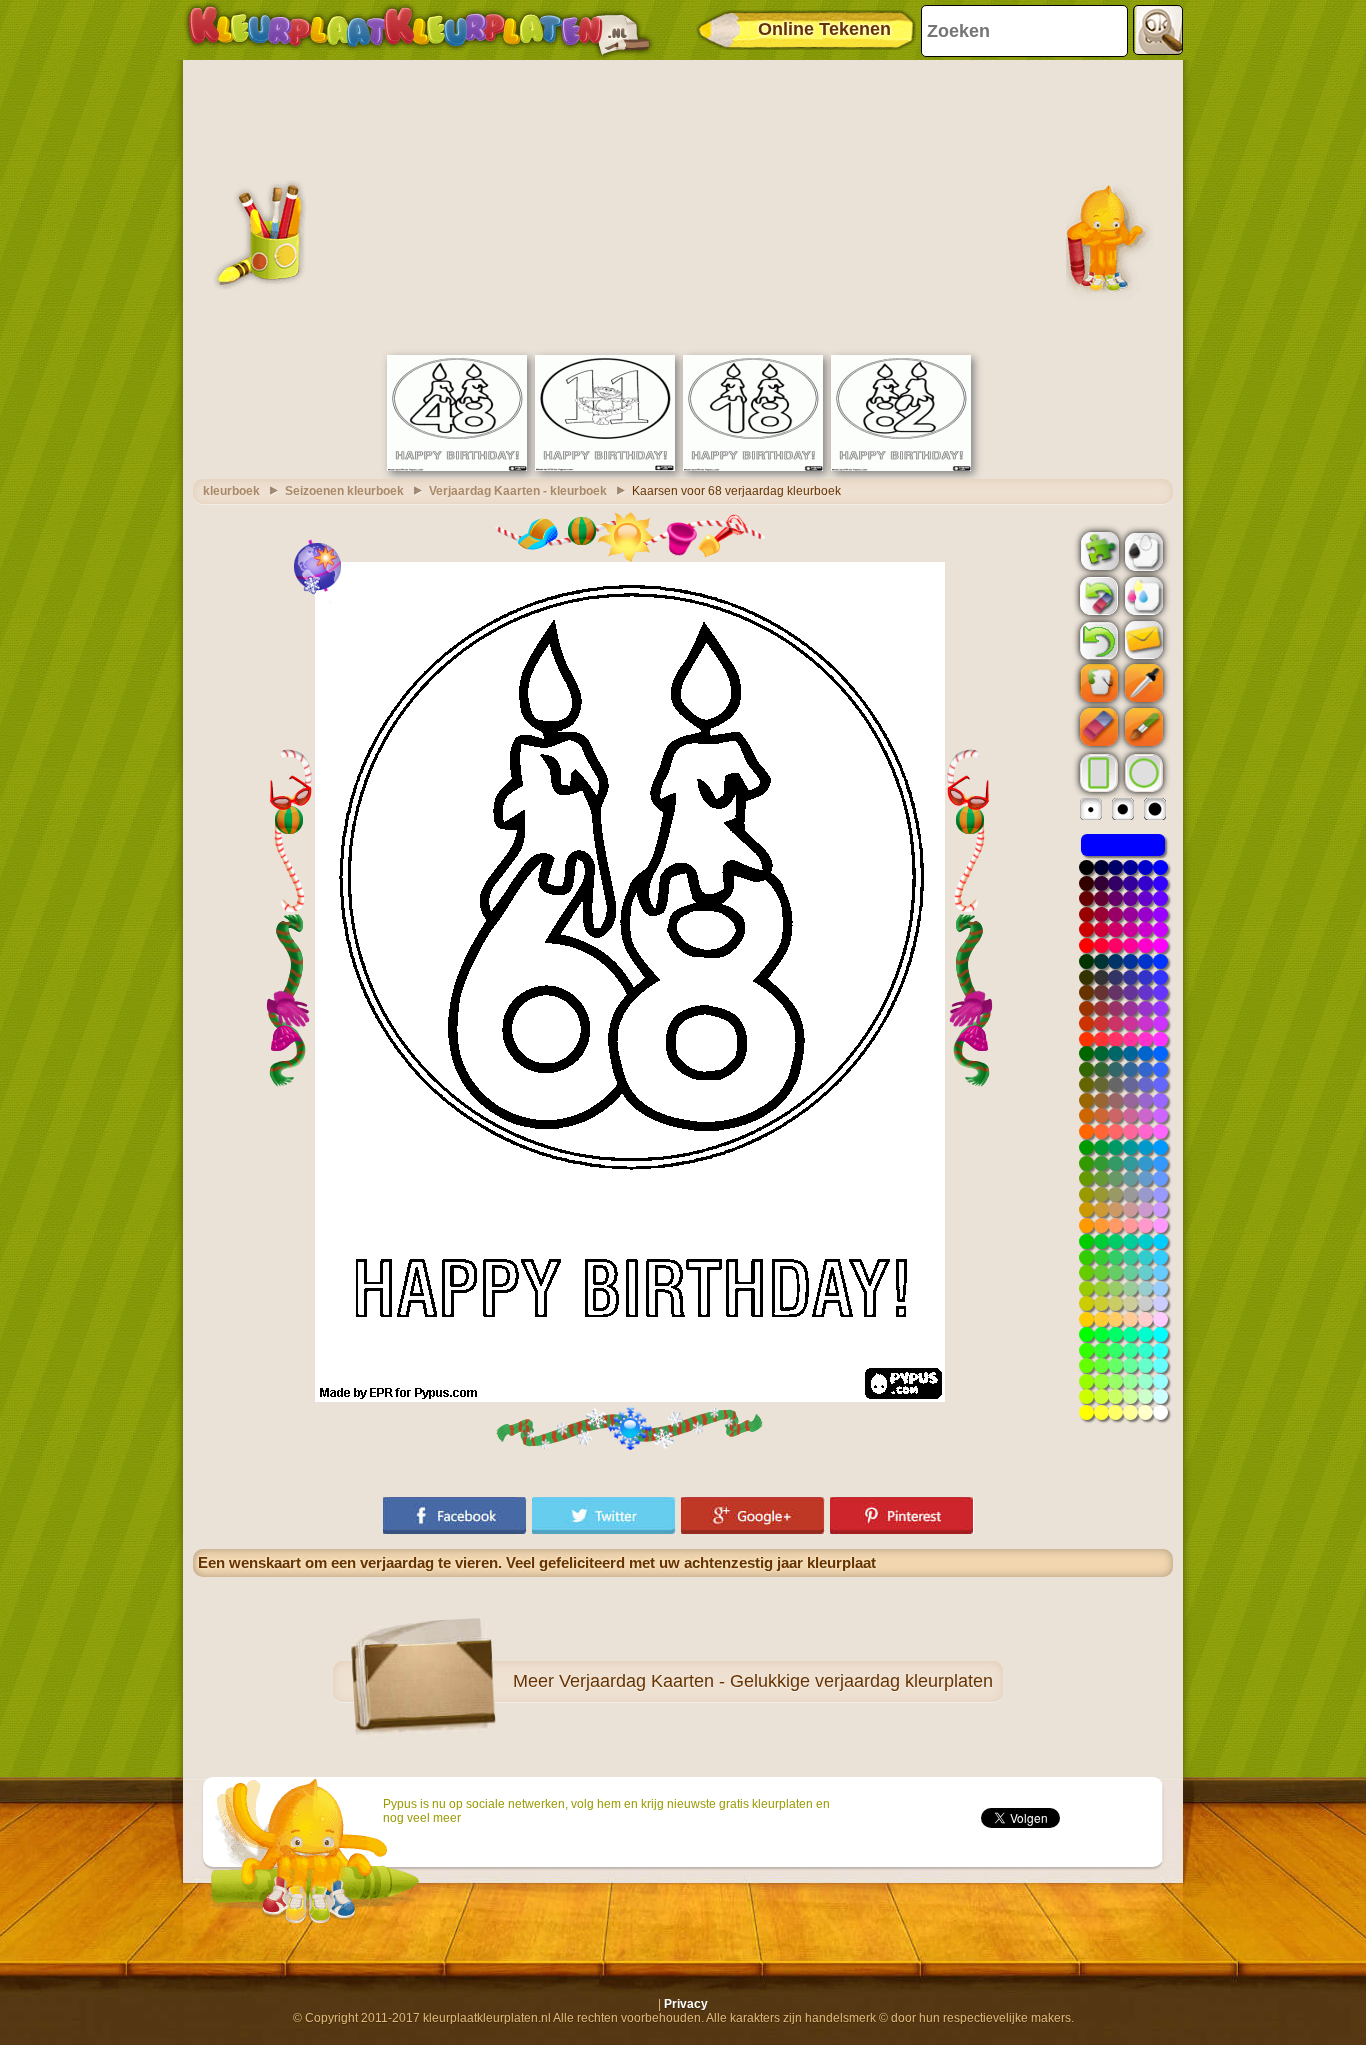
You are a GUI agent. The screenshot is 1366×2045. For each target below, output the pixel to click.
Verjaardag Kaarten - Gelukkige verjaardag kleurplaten (776, 1681)
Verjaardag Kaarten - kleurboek (518, 491)
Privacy (686, 2004)
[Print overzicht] (1142, 550)
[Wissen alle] (1097, 596)
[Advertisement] (683, 205)
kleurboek (231, 491)
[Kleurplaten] (419, 30)
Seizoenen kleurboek (344, 491)
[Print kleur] (1142, 595)
